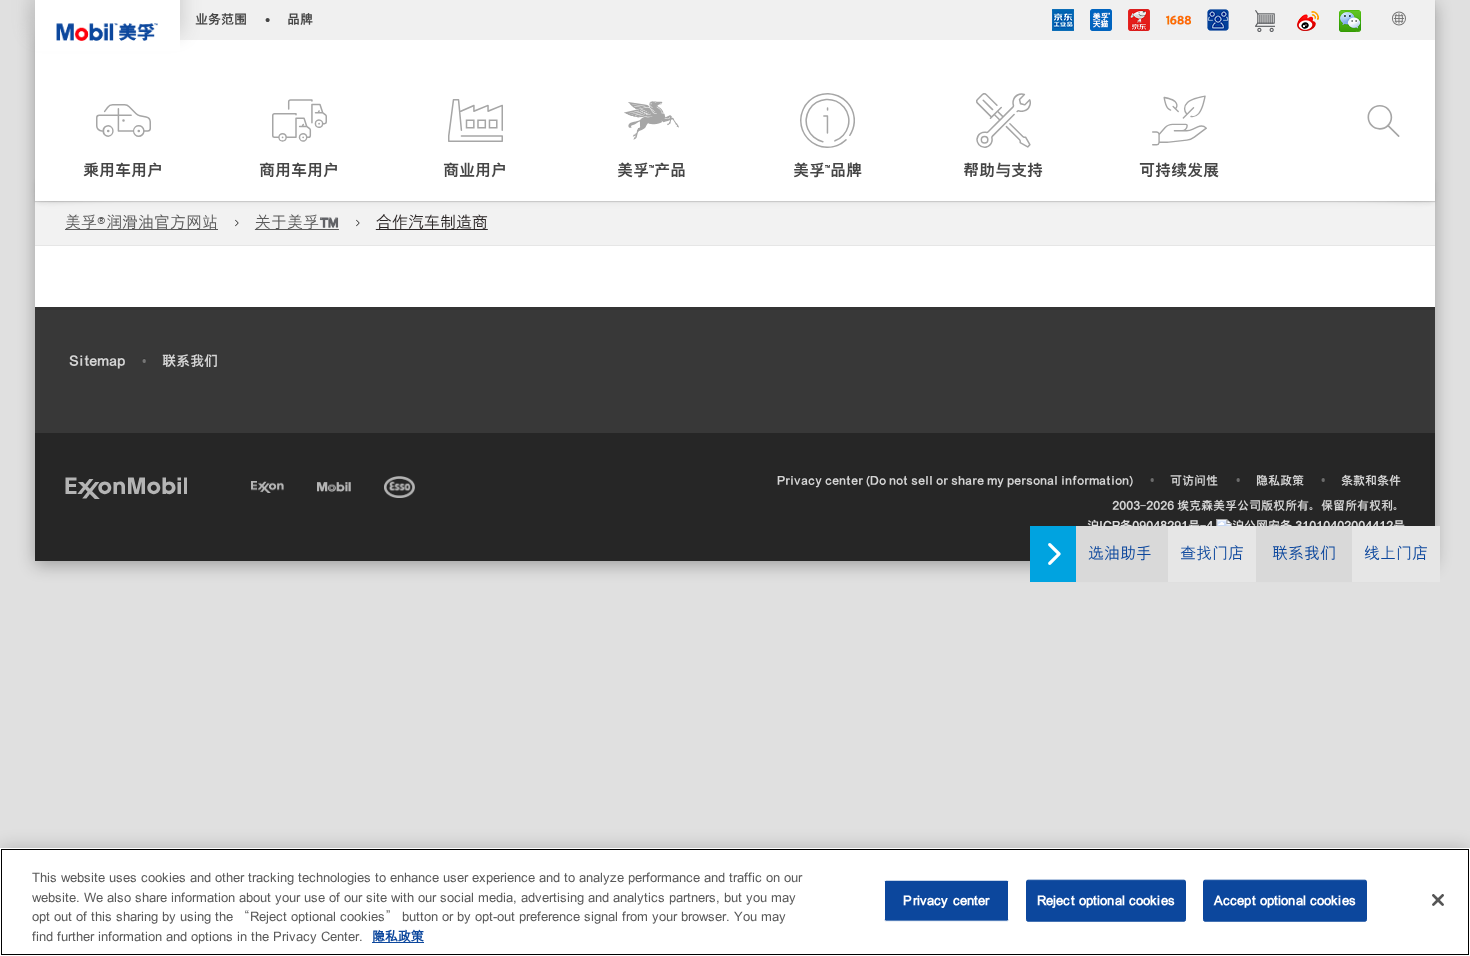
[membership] (1218, 23)
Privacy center (946, 900)
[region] (735, 902)
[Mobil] (336, 483)
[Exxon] (269, 483)
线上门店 (1396, 553)
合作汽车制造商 (432, 222)
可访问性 (1194, 480)
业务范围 (221, 19)
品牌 (300, 19)
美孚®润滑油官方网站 (141, 222)
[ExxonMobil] (126, 486)
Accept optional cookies (1285, 900)
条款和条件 (1371, 480)
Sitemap (97, 361)
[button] (123, 137)
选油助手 (1120, 553)
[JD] (1139, 23)
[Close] (1438, 900)
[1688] (1178, 23)
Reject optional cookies (1106, 900)
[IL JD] (1063, 23)
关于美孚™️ (297, 222)
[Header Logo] (107, 25)
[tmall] (1101, 23)
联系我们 (1304, 553)
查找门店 (1212, 553)
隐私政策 (1280, 480)
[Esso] (401, 483)
